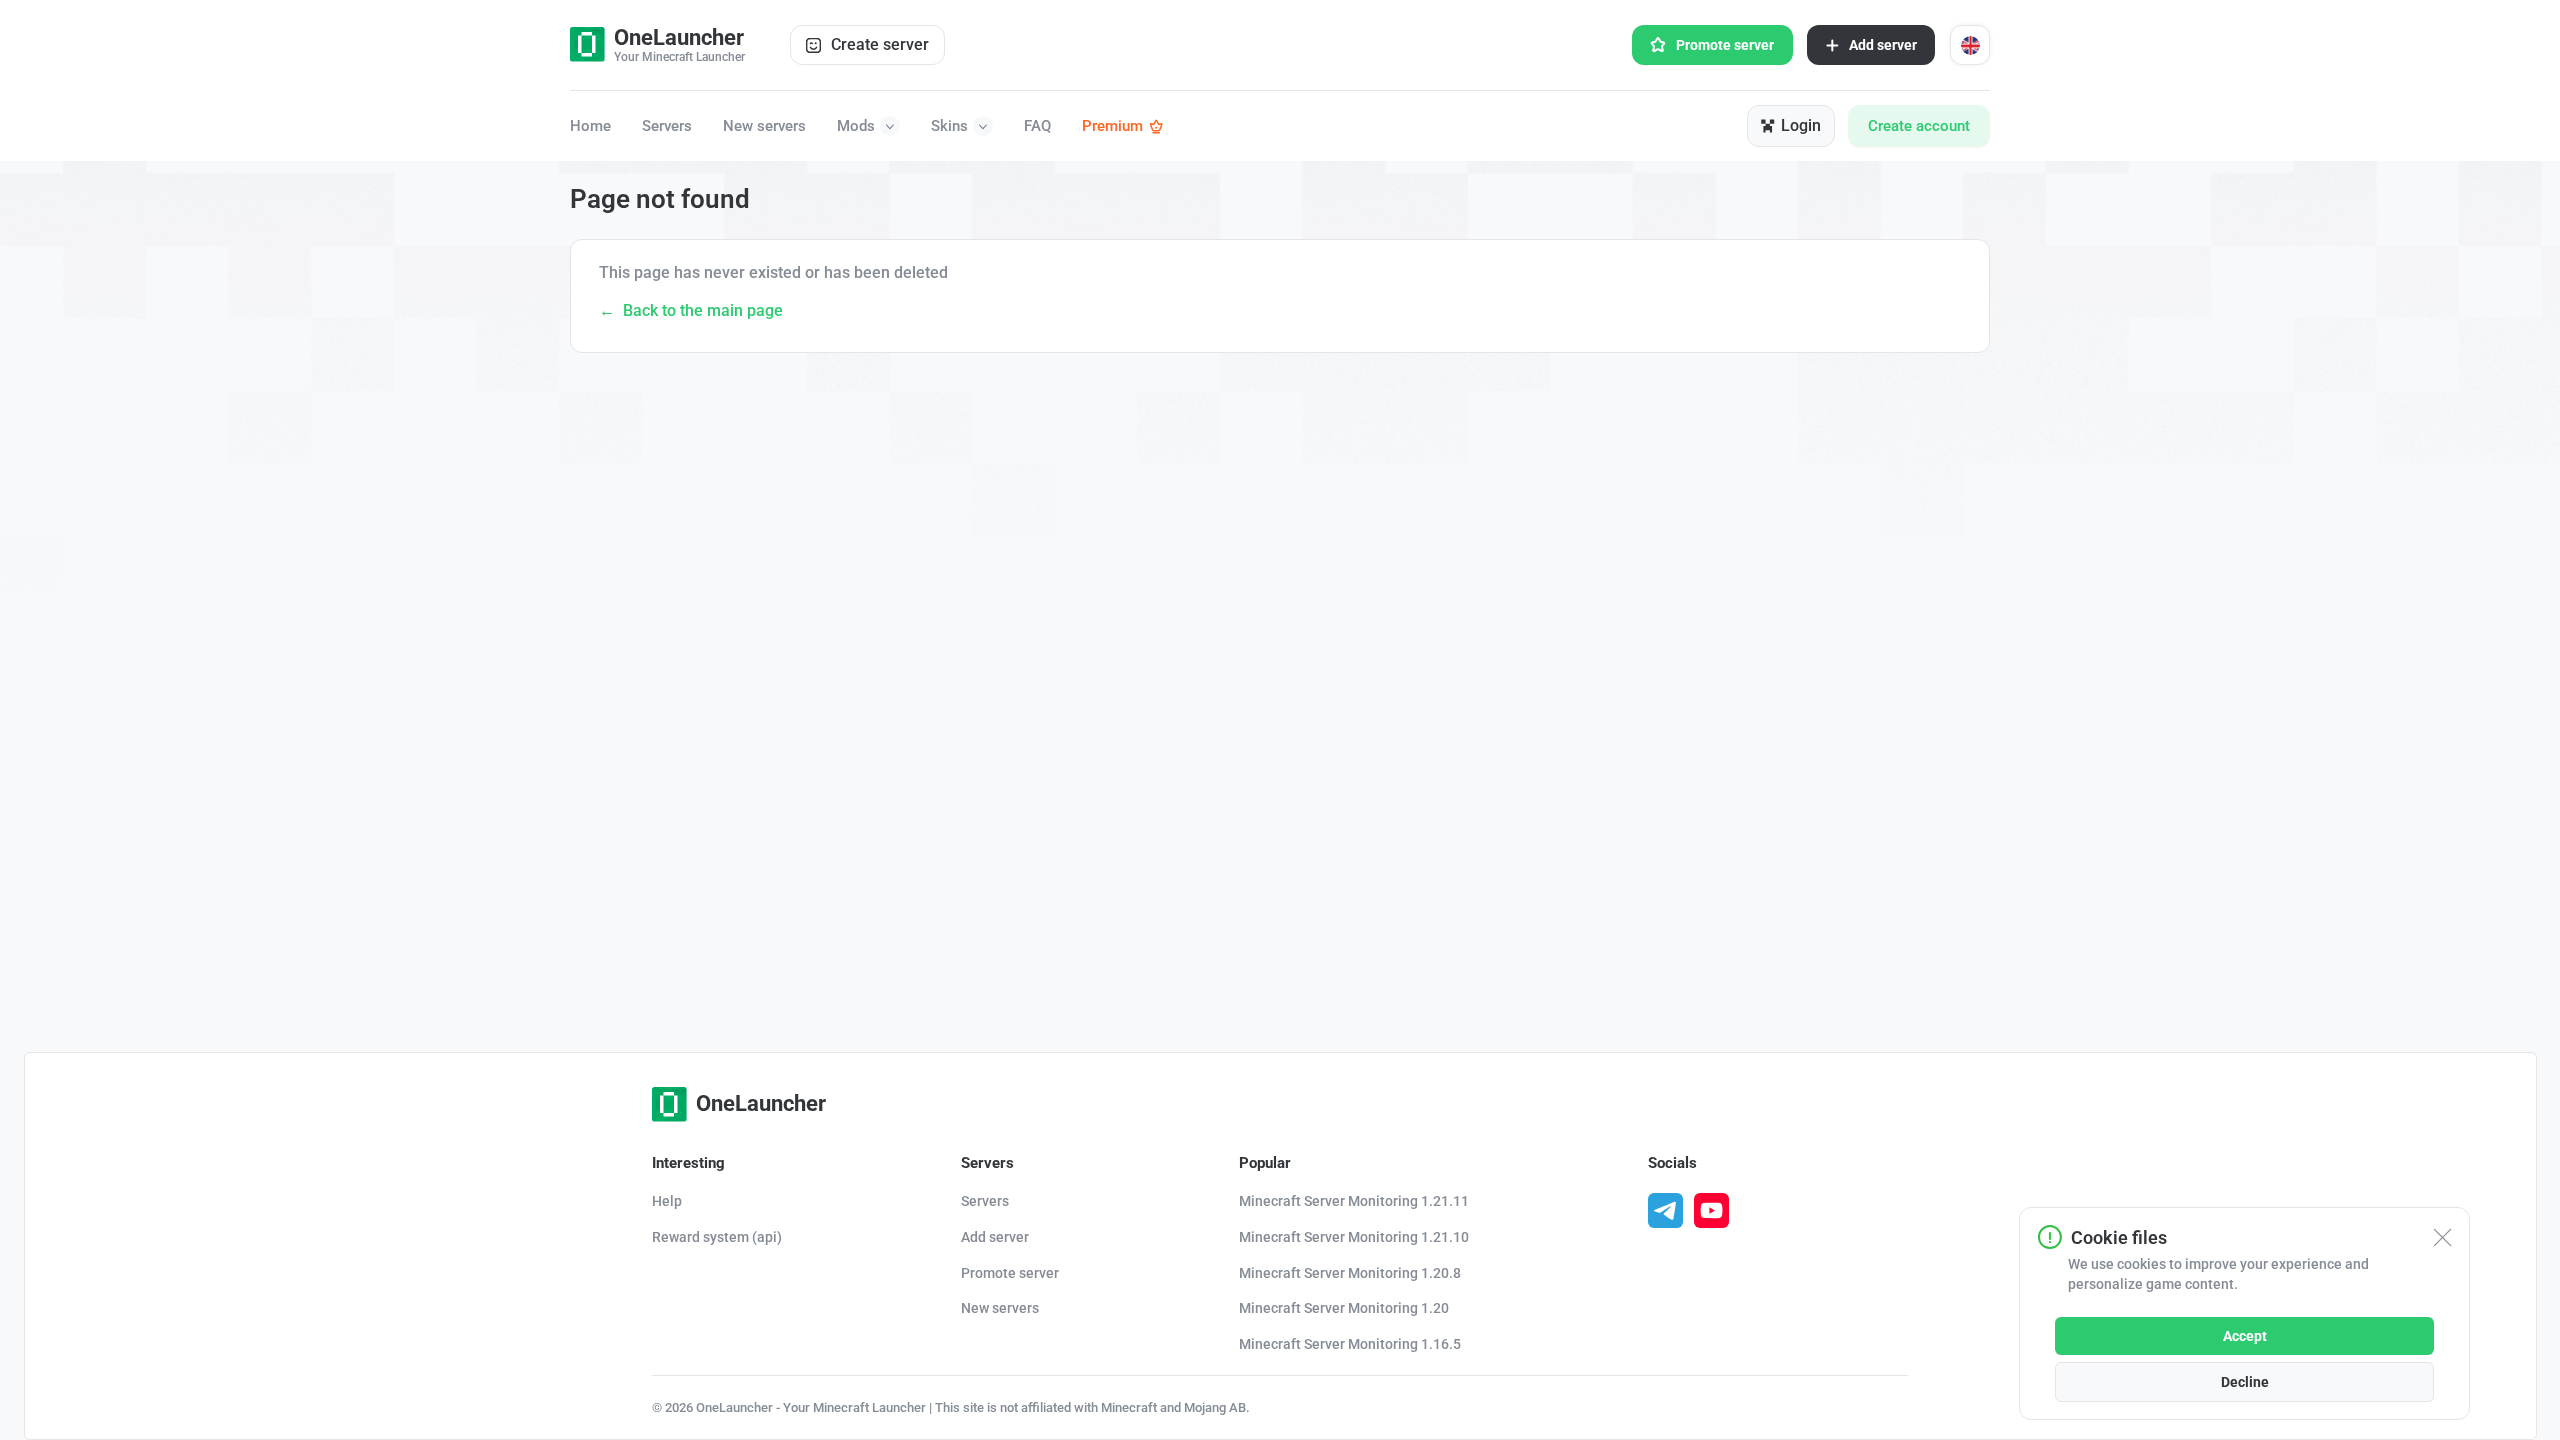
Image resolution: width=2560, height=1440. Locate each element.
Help (667, 1201)
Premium (1112, 126)
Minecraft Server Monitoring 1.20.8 (1350, 1273)
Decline (2245, 1382)
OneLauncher (761, 1103)
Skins (949, 126)
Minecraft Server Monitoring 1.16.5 (1350, 1344)
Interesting (688, 1163)
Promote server (1725, 45)
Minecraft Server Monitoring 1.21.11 (1354, 1201)
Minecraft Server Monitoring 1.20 (1344, 1308)
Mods (856, 126)
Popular (1265, 1163)
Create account (1919, 126)
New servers (764, 126)
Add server (1883, 45)
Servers (667, 126)
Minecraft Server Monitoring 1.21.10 (1354, 1237)
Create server (880, 44)
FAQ (1037, 126)
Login (1801, 125)
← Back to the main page (691, 310)
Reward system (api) (717, 1237)
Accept (2245, 1336)
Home (590, 126)
